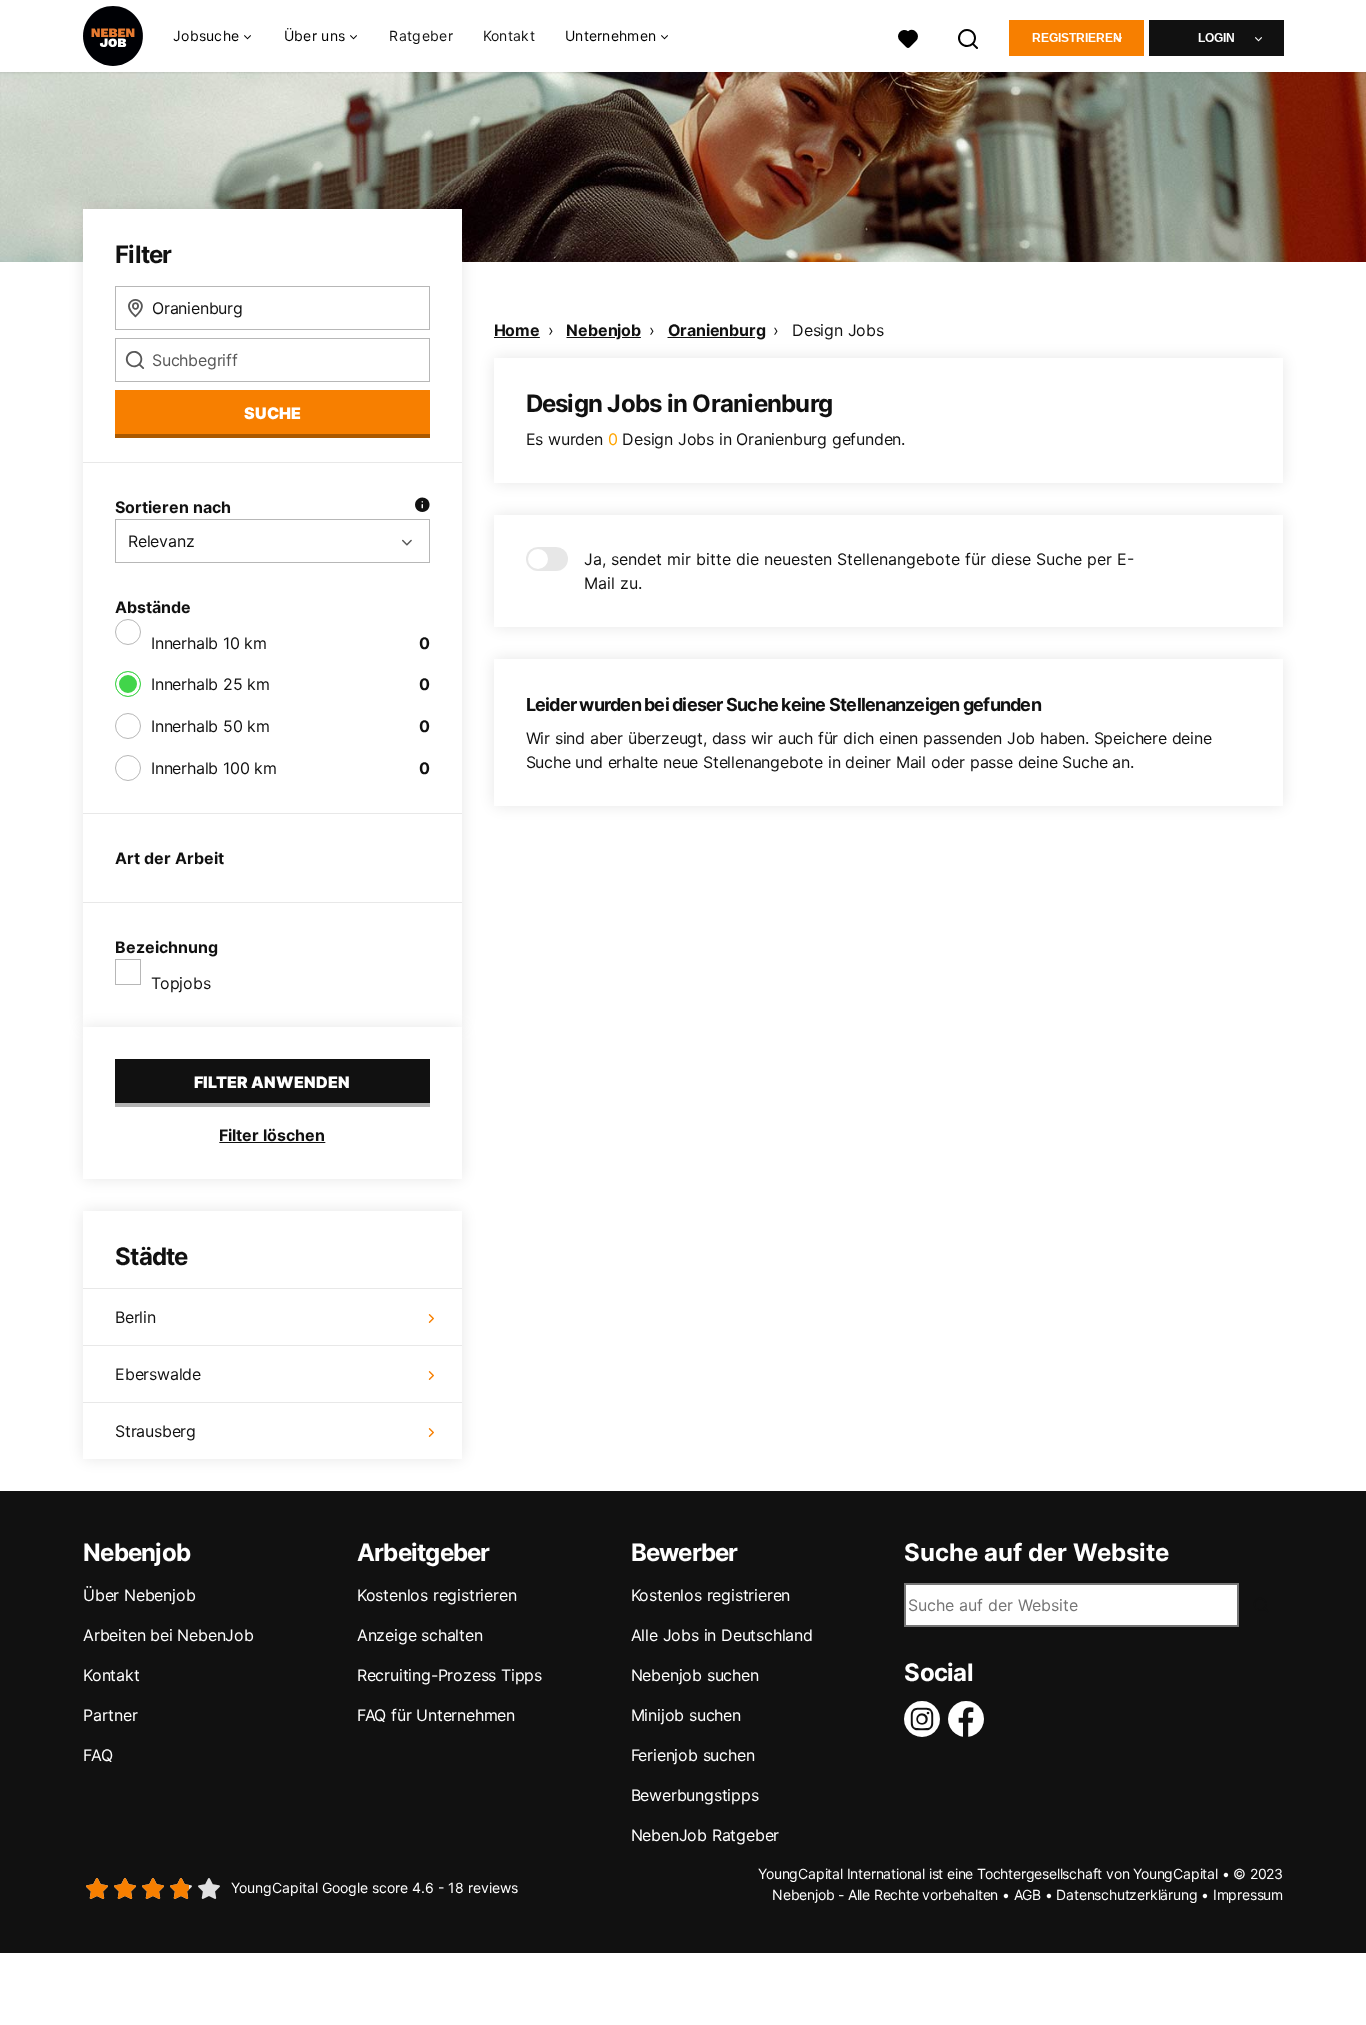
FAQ (97, 1755)
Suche (272, 413)
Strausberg (155, 1431)
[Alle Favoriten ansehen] (908, 36)
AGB (1027, 1894)
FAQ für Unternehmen (436, 1715)
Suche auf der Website (1036, 1553)
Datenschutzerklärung (1126, 1894)
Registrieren (1077, 38)
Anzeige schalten (420, 1635)
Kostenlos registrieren (437, 1595)
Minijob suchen (686, 1715)
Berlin (135, 1317)
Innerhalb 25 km (210, 684)
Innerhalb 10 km (209, 643)
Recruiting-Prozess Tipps (449, 1675)
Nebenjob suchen (695, 1675)
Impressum (1248, 1894)
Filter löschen (272, 1135)
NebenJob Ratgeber (705, 1835)
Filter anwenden (272, 1082)
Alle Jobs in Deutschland (722, 1635)
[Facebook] (970, 1719)
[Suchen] (969, 36)
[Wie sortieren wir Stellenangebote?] (422, 507)
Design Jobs (838, 330)
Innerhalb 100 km (214, 768)
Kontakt (509, 35)
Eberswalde (158, 1374)
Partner (110, 1715)
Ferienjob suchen (693, 1755)
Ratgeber (420, 35)
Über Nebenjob (139, 1595)
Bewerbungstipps (695, 1795)
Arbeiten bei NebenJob (168, 1635)
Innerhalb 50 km (210, 726)
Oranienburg (717, 330)
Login (1216, 38)
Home (517, 330)
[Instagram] (926, 1719)
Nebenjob (603, 330)
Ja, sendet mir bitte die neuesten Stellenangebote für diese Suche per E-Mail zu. (859, 571)
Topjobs (181, 983)
